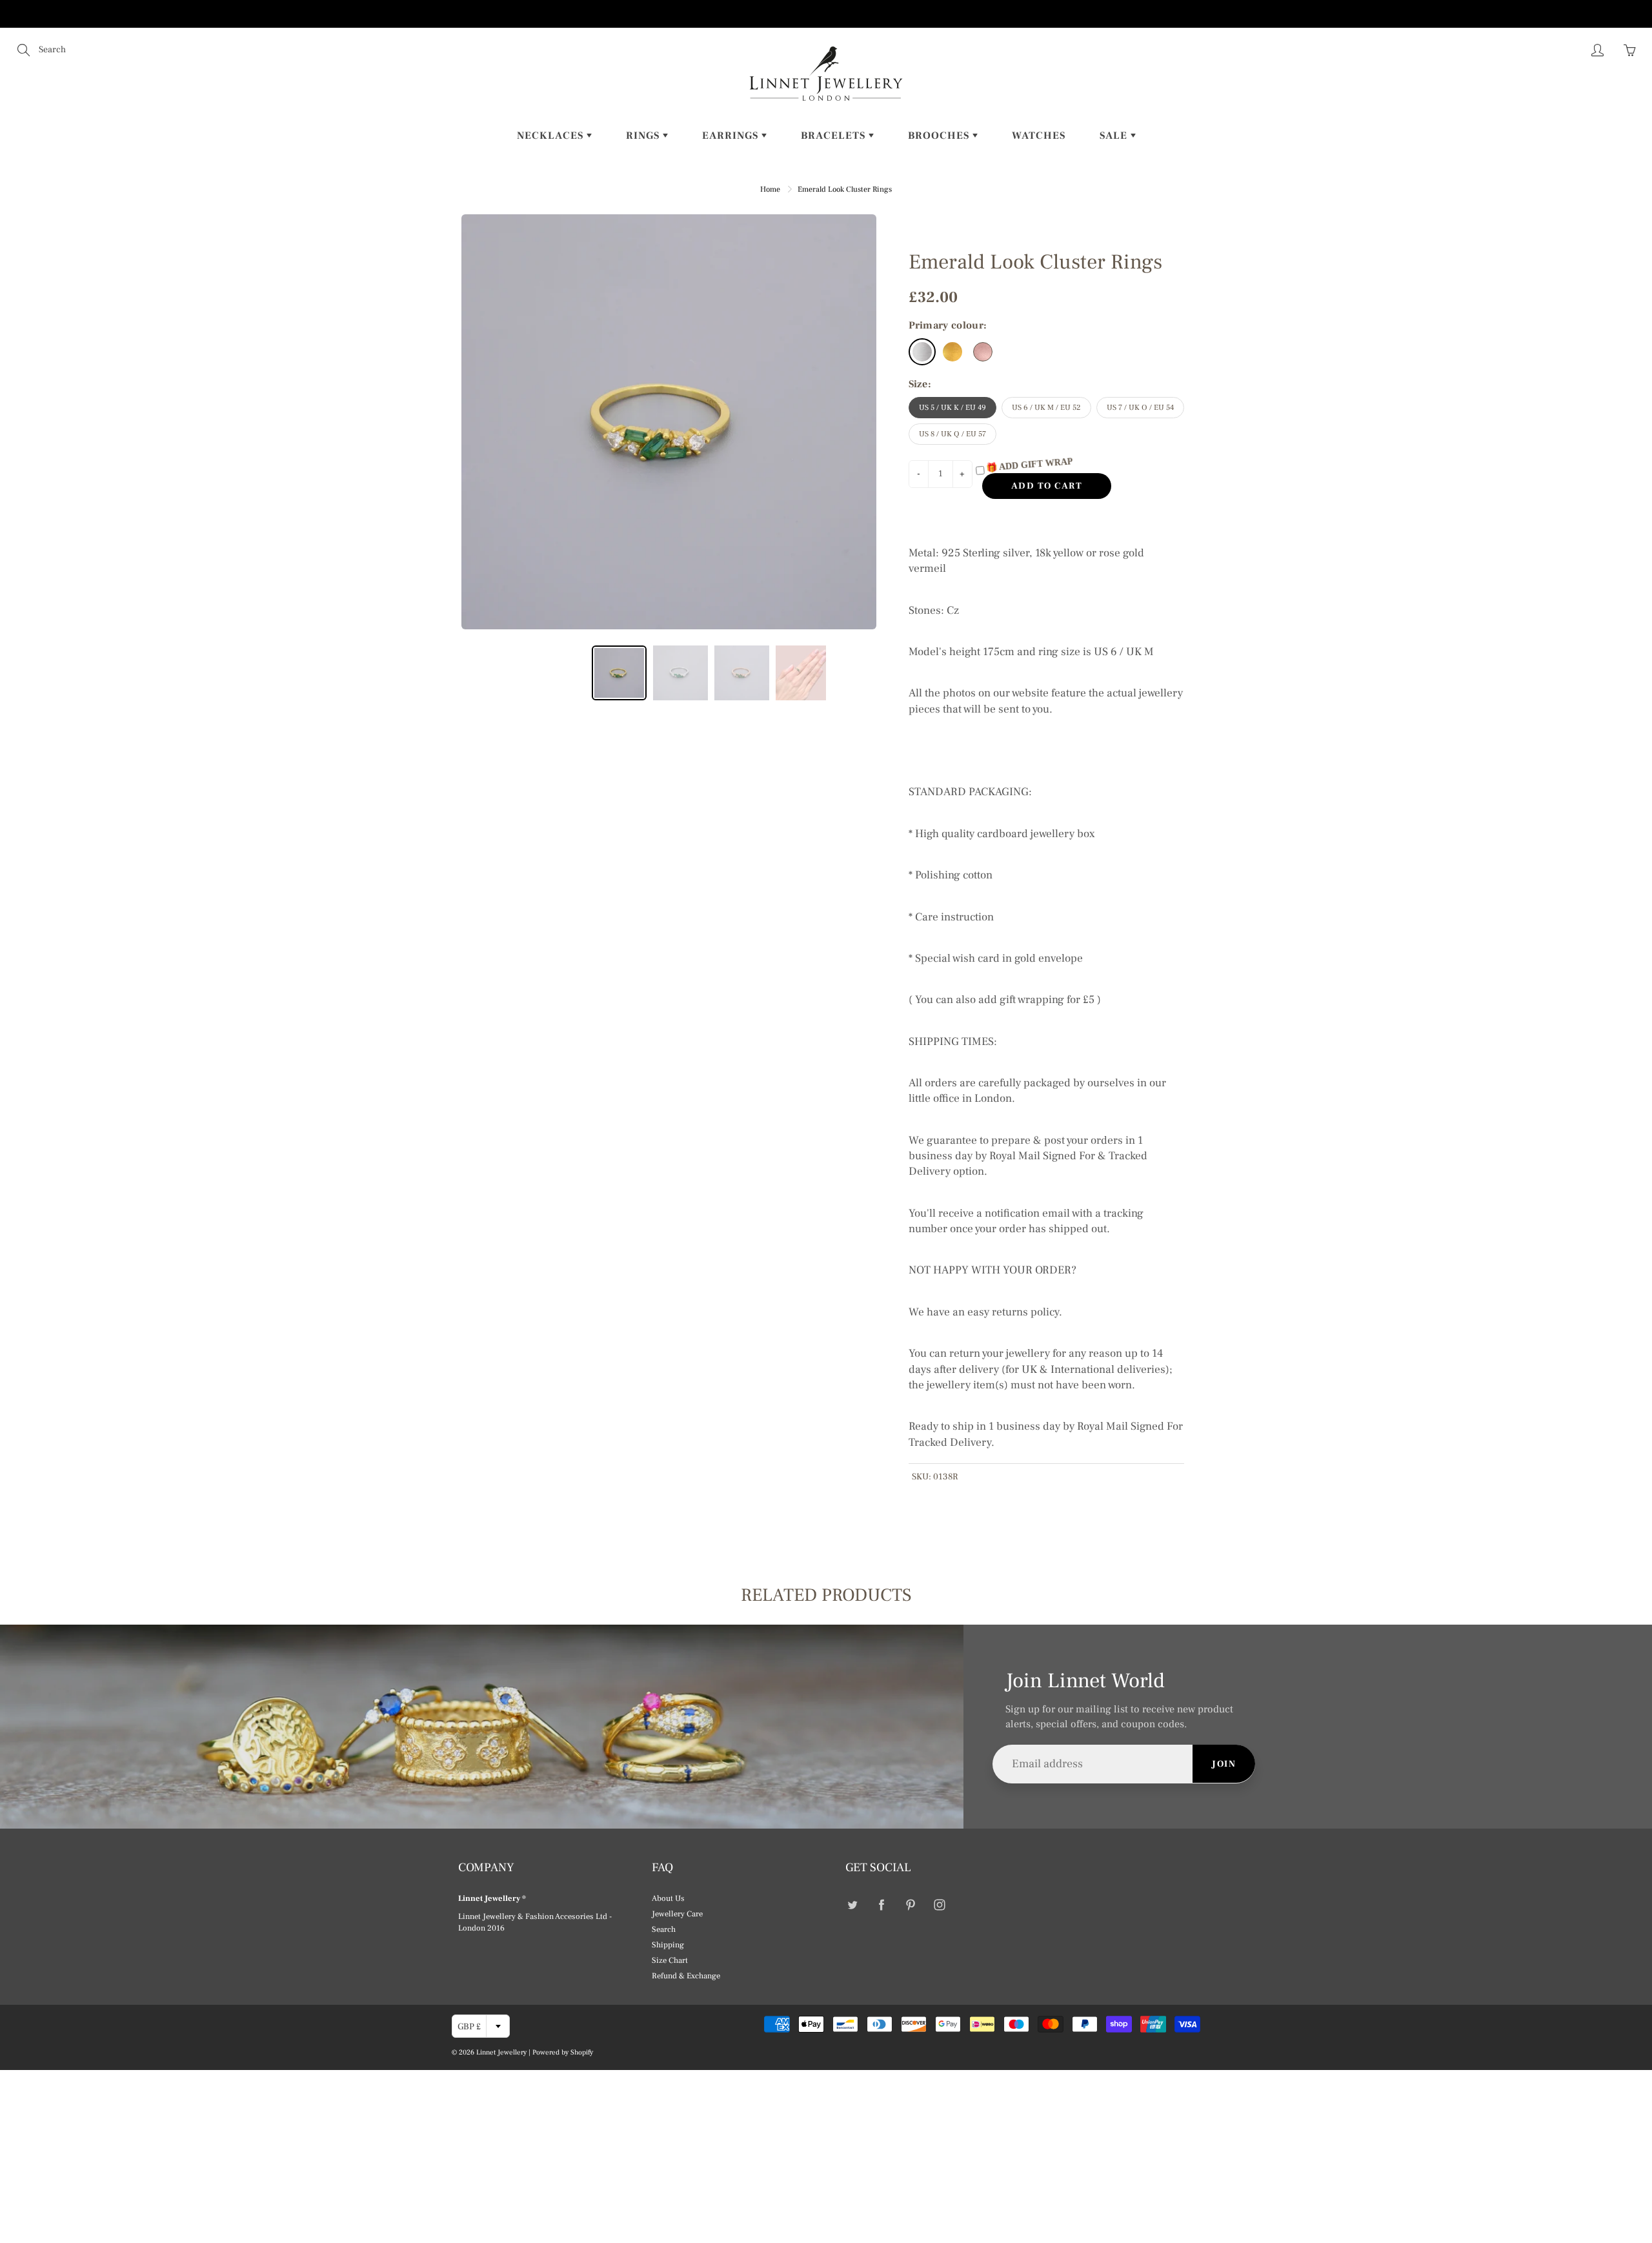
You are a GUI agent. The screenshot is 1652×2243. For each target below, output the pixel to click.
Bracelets (835, 136)
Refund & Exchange (686, 1976)
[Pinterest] (910, 1904)
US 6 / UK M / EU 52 (1046, 408)
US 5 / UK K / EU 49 (952, 408)
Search (664, 1929)
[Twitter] (852, 1904)
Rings (644, 136)
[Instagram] (939, 1904)
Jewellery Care (677, 1914)
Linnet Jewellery (501, 2052)
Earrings (732, 136)
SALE (1115, 136)
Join (1224, 1764)
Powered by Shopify (563, 2052)
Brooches (940, 136)
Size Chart (670, 1960)
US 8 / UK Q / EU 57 (952, 434)
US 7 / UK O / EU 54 (1140, 408)
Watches (1039, 136)
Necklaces (552, 136)
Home (770, 189)
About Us (668, 1898)
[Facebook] (881, 1904)
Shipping (668, 1945)
